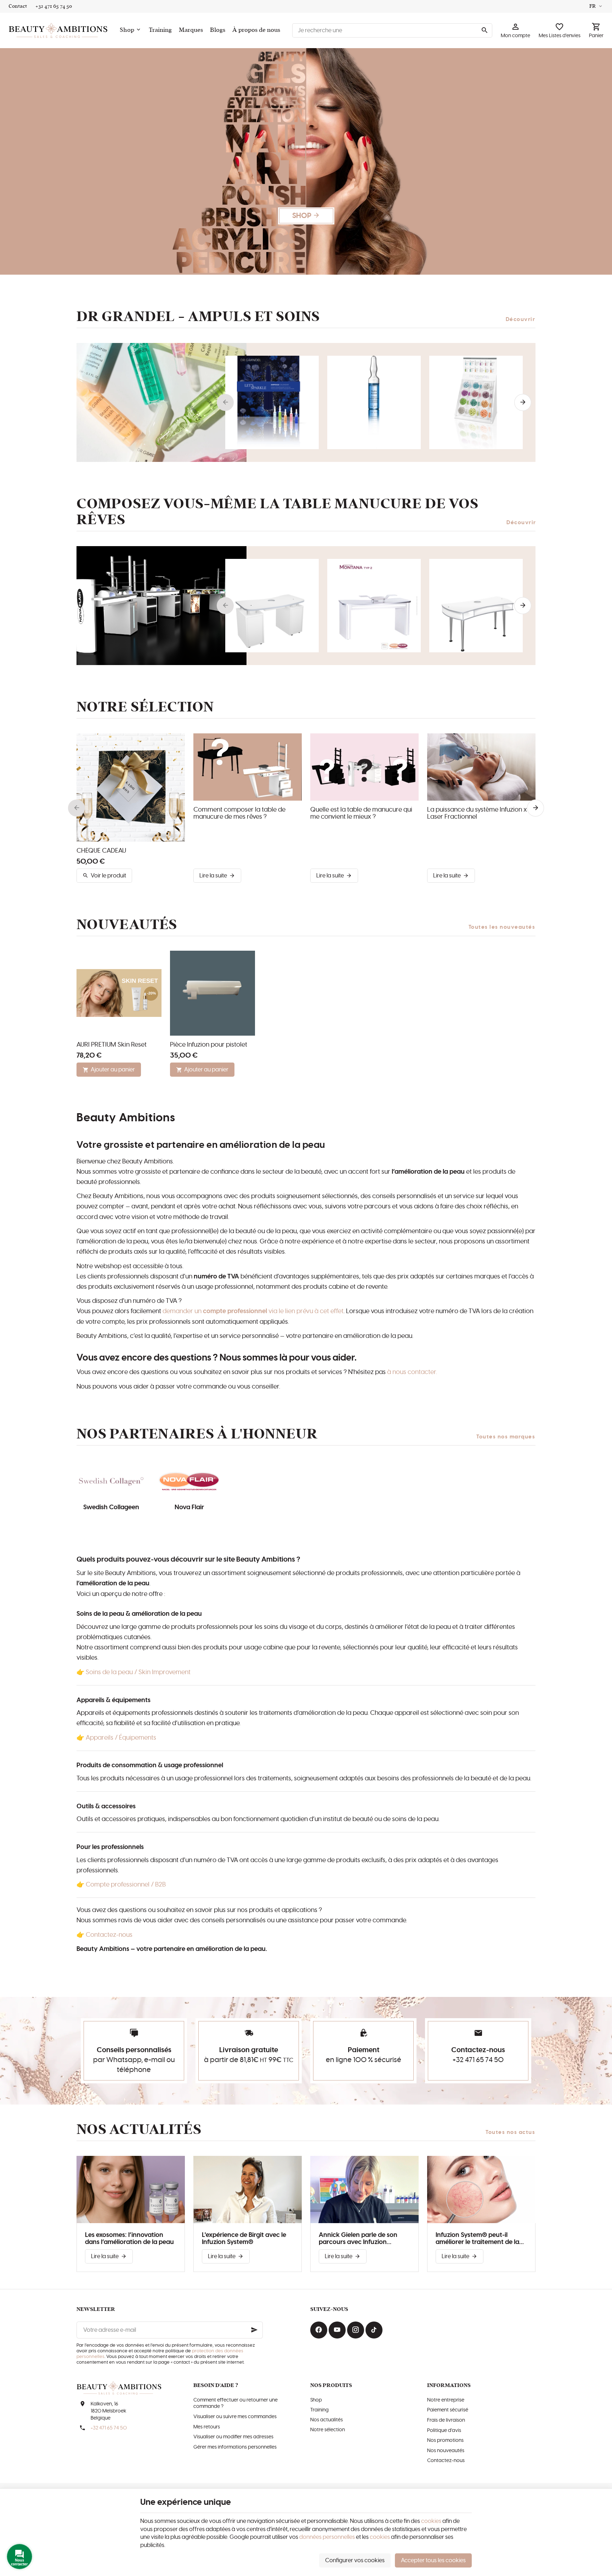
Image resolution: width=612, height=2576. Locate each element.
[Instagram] (356, 2330)
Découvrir (521, 319)
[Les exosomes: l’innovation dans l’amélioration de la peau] (131, 2189)
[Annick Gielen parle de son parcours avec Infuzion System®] (364, 2189)
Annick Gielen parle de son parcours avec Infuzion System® (358, 2239)
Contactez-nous (109, 1935)
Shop (316, 2400)
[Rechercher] (484, 30)
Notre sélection (328, 2430)
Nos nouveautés (446, 2451)
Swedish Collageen (111, 1507)
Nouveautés (127, 925)
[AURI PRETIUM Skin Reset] (119, 993)
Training (319, 2410)
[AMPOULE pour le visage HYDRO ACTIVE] (374, 402)
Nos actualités (139, 2130)
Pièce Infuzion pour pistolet (209, 1045)
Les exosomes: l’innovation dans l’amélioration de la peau (129, 2239)
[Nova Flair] (189, 1482)
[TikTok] (374, 2330)
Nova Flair (189, 1507)
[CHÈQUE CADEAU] (131, 788)
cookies (431, 2521)
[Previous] (225, 402)
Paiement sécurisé (448, 2410)
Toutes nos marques (506, 1437)
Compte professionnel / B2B (126, 1885)
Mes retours (207, 2427)
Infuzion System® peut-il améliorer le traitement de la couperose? (477, 2239)
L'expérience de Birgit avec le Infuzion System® (244, 2239)
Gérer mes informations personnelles (235, 2447)
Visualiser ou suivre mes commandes (235, 2417)
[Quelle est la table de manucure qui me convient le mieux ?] (364, 767)
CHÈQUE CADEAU (101, 851)
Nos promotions (445, 2440)
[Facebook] (319, 2330)
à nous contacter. (412, 1372)
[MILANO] (476, 606)
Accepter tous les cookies (433, 2560)
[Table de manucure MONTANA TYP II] (374, 606)
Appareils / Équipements (121, 1738)
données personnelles (327, 2537)
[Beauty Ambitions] (58, 30)
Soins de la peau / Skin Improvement (138, 1672)
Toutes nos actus (510, 2132)
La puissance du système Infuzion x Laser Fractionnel (477, 813)
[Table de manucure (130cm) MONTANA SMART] (272, 606)
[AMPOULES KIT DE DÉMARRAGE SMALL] (476, 402)
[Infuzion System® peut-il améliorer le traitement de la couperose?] (481, 2189)
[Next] (523, 402)
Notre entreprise (446, 2400)
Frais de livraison (446, 2420)
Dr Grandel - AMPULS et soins (198, 317)
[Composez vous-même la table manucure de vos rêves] (161, 606)
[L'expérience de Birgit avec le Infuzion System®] (248, 2189)
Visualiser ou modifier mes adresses (233, 2437)
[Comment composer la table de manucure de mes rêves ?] (248, 767)
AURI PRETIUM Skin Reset (112, 1045)
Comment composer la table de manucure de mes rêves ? (239, 813)
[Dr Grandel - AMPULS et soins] (161, 402)
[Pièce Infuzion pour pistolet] (212, 993)
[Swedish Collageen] (111, 1482)
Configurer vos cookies (355, 2560)
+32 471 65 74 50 (478, 2060)
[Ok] (254, 2330)
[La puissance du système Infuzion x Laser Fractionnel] (481, 767)
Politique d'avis (444, 2431)
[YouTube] (337, 2330)
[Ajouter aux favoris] (176, 743)
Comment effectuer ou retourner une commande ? (236, 2403)
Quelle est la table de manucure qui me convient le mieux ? (361, 813)
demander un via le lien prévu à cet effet (253, 1311)
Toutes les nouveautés (502, 927)
